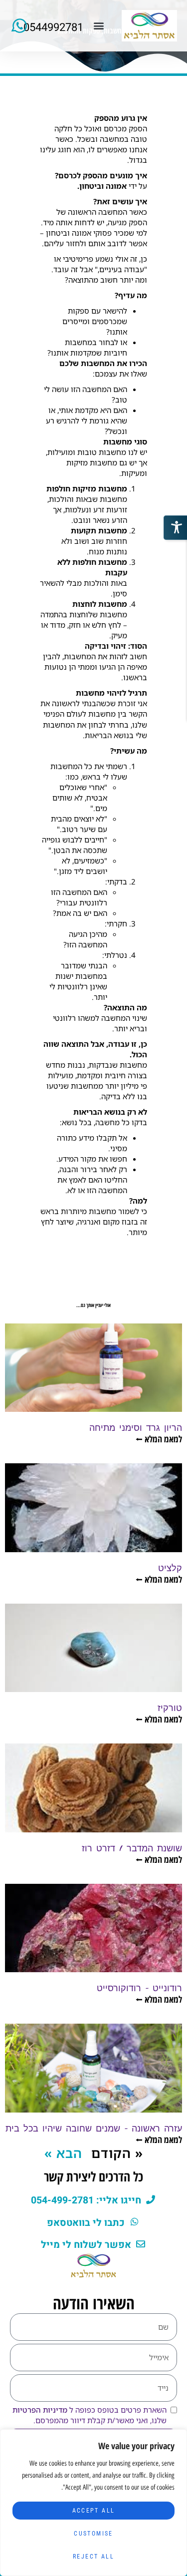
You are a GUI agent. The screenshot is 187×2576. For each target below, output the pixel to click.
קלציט (170, 1567)
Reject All (93, 2557)
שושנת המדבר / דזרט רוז (132, 1848)
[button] (99, 26)
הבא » (63, 2153)
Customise (93, 2534)
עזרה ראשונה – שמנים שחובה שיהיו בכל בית (94, 2128)
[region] (93, 2503)
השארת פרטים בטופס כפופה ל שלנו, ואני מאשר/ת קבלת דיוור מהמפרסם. (90, 2415)
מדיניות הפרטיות (40, 2410)
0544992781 (53, 27)
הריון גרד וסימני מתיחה (136, 1427)
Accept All (94, 2511)
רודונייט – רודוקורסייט (139, 1987)
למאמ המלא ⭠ (159, 1439)
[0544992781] (20, 26)
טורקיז (170, 1707)
